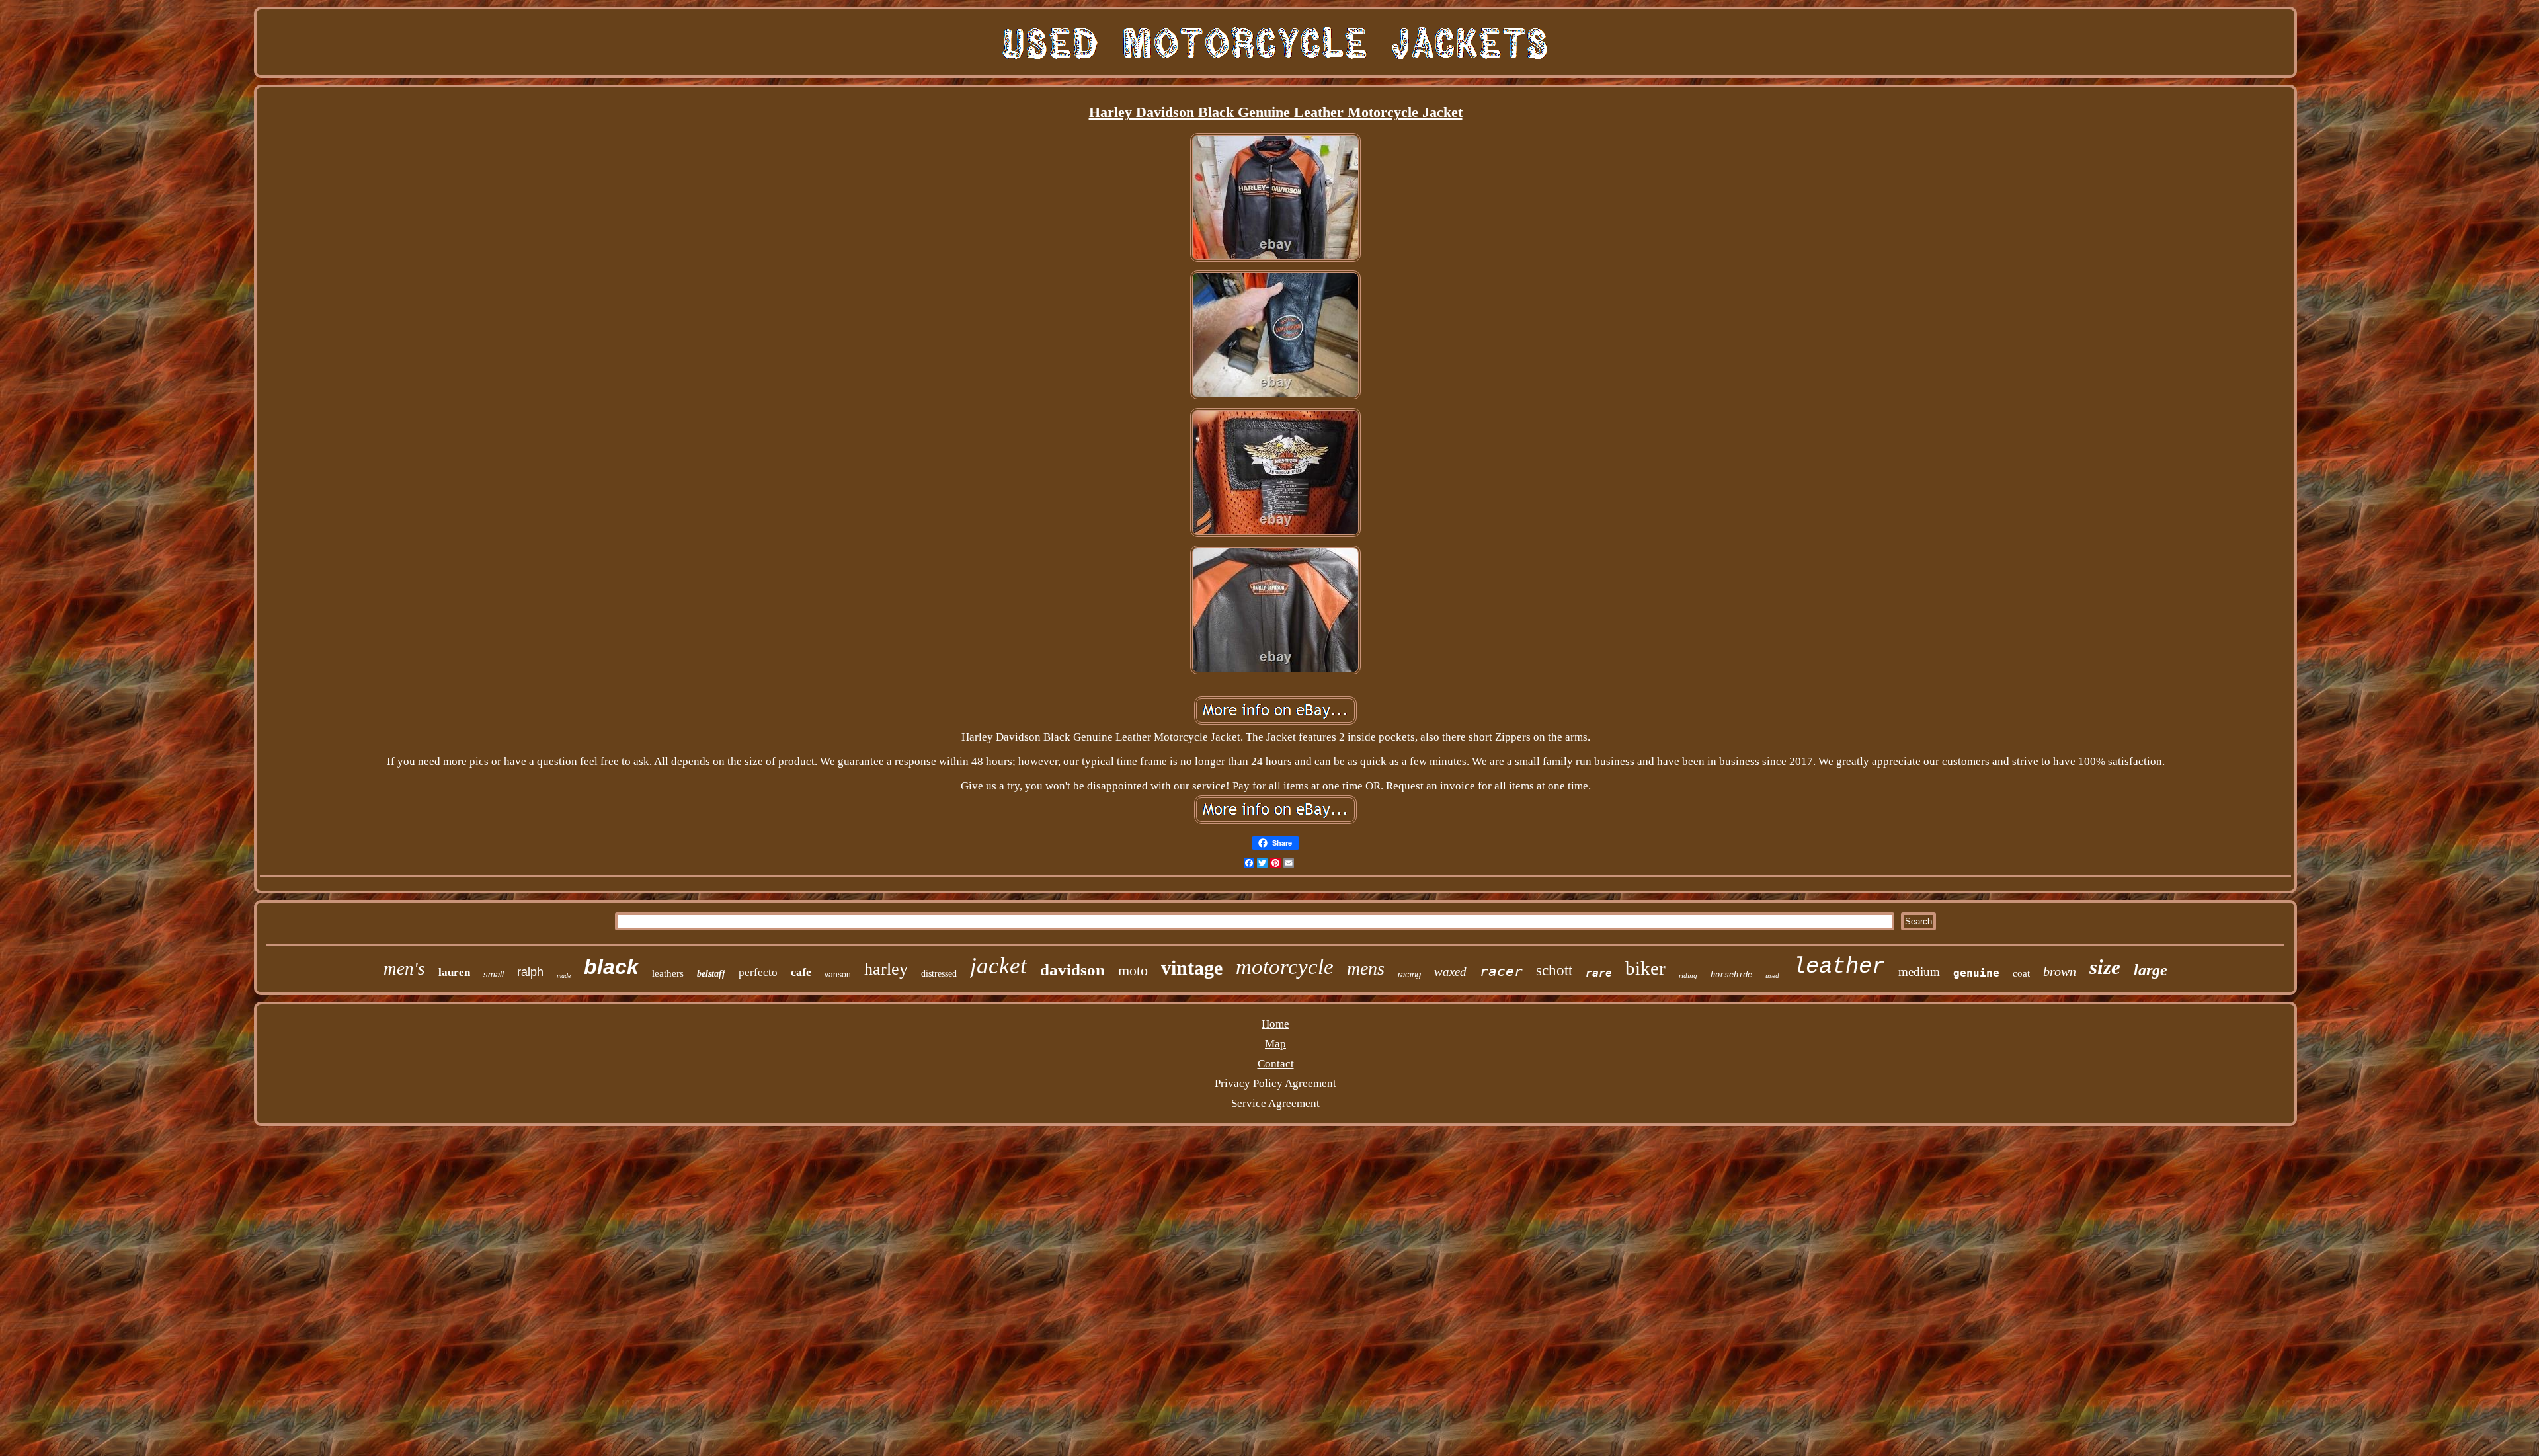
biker (1645, 968)
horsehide (1731, 975)
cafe (801, 972)
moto (1133, 970)
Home (1275, 1024)
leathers (668, 973)
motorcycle (1285, 967)
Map (1275, 1044)
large (2151, 970)
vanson (838, 975)
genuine (1976, 973)
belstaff (711, 974)
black (611, 967)
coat (2021, 973)
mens (1366, 968)
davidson (1072, 970)
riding (1688, 975)
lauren (454, 972)
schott (1554, 970)
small (494, 974)
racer (1501, 971)
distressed (939, 974)
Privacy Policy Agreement (1275, 1083)
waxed (1450, 972)
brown (2060, 971)
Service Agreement (1275, 1103)
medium (1919, 972)
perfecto (758, 972)
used (1772, 975)
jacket (998, 966)
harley (886, 969)
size (2105, 967)
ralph (530, 972)
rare (1599, 973)
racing (1409, 974)
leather (1839, 967)
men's (404, 969)
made (564, 976)
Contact (1276, 1064)
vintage (1192, 968)
